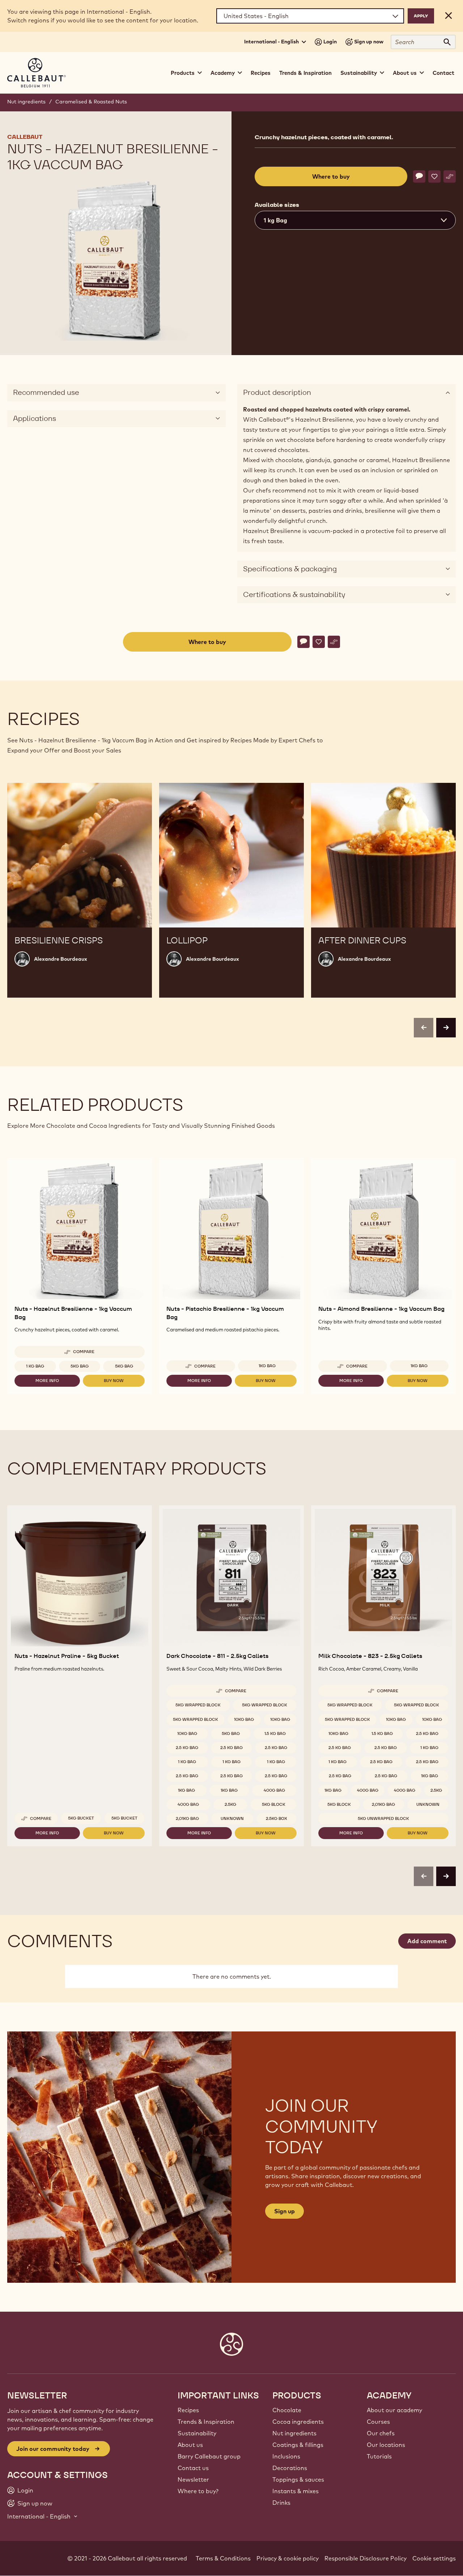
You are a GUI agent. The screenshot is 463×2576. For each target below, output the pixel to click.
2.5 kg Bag (187, 1748)
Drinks (281, 2503)
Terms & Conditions (223, 2558)
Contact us (193, 2468)
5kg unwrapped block (383, 1818)
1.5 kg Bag (275, 1733)
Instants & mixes (296, 2491)
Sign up (284, 2211)
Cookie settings (434, 2558)
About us (190, 2445)
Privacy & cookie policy (288, 2558)
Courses (378, 2422)
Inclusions (286, 2456)
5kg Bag (80, 1366)
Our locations (386, 2445)
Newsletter (193, 2479)
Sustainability (197, 2433)
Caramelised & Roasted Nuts (91, 102)
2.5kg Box (277, 1818)
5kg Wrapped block (198, 1705)
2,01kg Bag (187, 1818)
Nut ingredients (26, 102)
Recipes (261, 73)
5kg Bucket (81, 1818)
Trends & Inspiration (305, 73)
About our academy (394, 2410)
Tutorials (379, 2456)
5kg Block (274, 1804)
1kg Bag (267, 1366)
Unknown (232, 1818)
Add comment (427, 1941)
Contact (443, 73)
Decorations (290, 2468)
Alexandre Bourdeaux (61, 959)
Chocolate (287, 2410)
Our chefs (381, 2433)
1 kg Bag (35, 1366)
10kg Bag (244, 1719)
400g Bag (274, 1790)
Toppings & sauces (298, 2479)
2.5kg (230, 1804)
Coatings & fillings (298, 2445)
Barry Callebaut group (209, 2456)
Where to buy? (198, 2491)
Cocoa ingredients (298, 2422)
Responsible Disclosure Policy (366, 2558)
